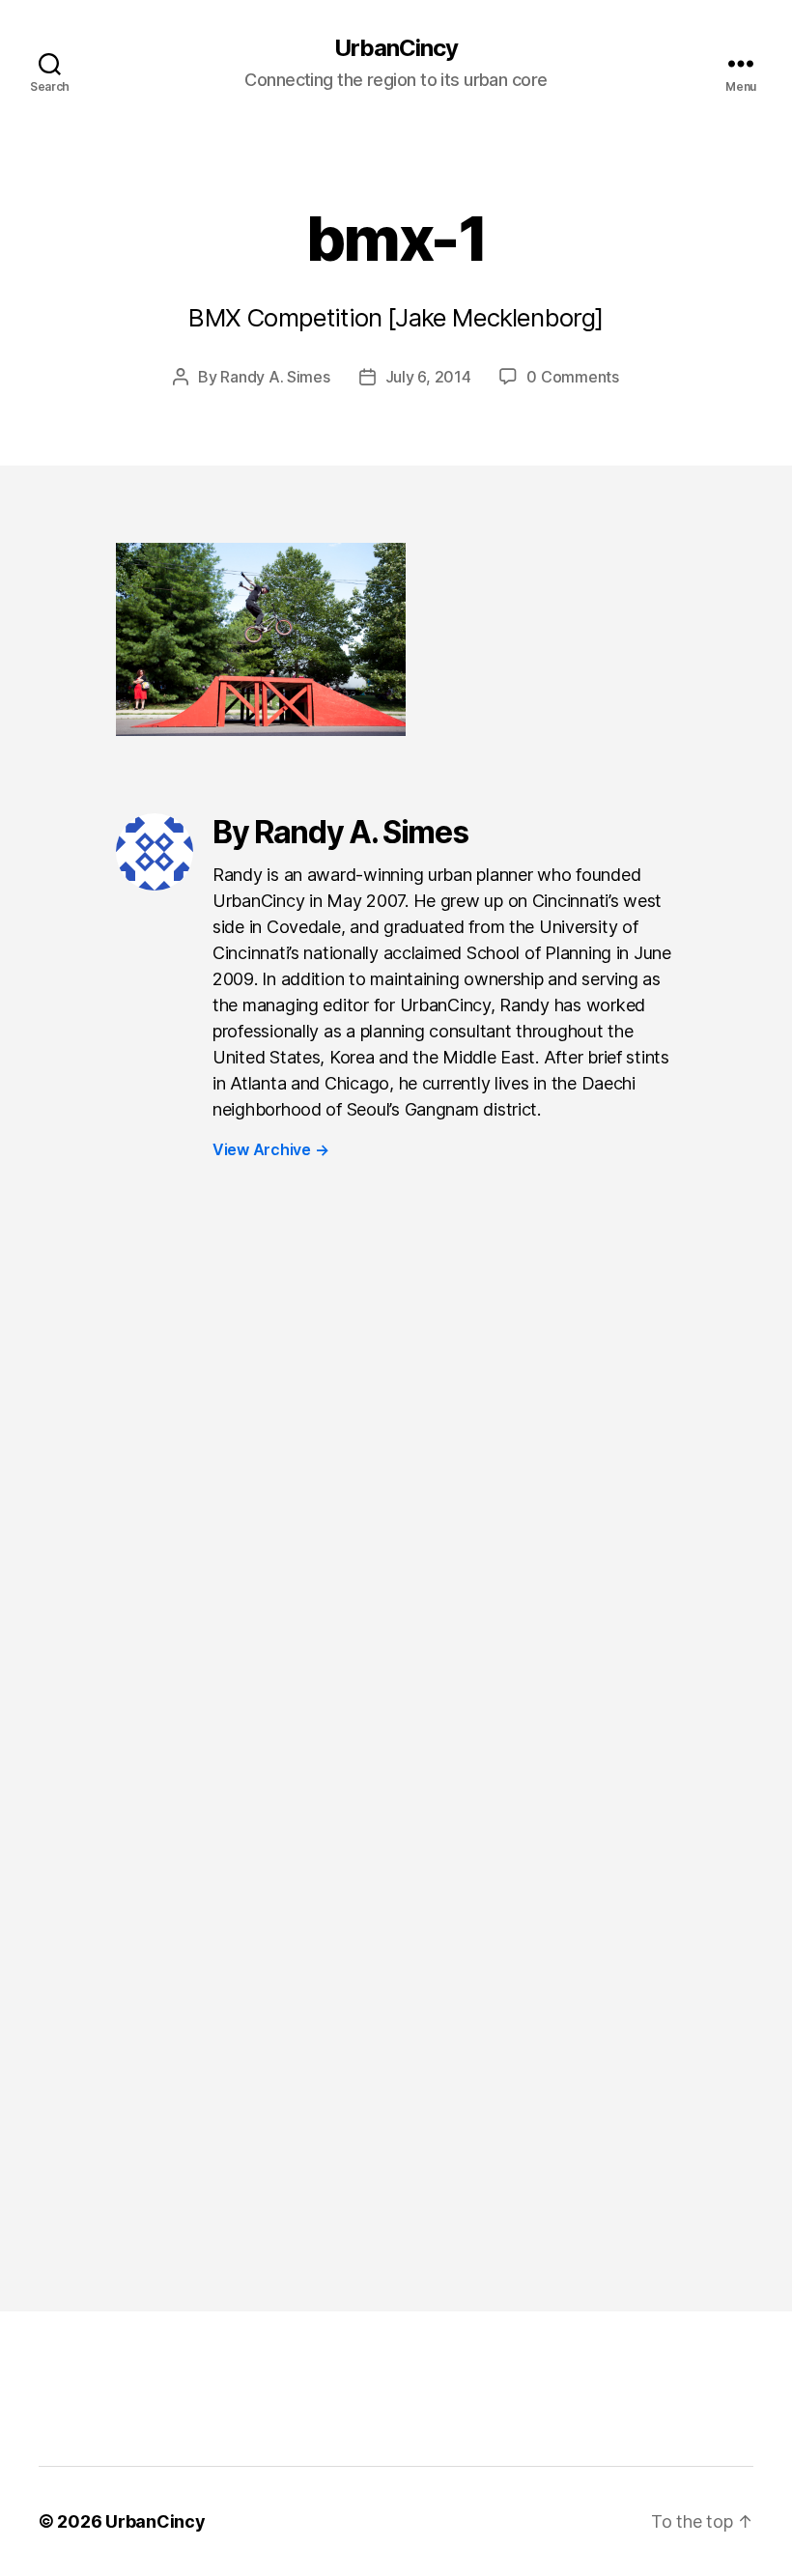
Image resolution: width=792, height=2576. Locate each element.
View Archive (270, 1149)
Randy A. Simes (275, 377)
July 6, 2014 (428, 377)
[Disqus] (396, 1498)
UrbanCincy (396, 48)
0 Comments (572, 377)
